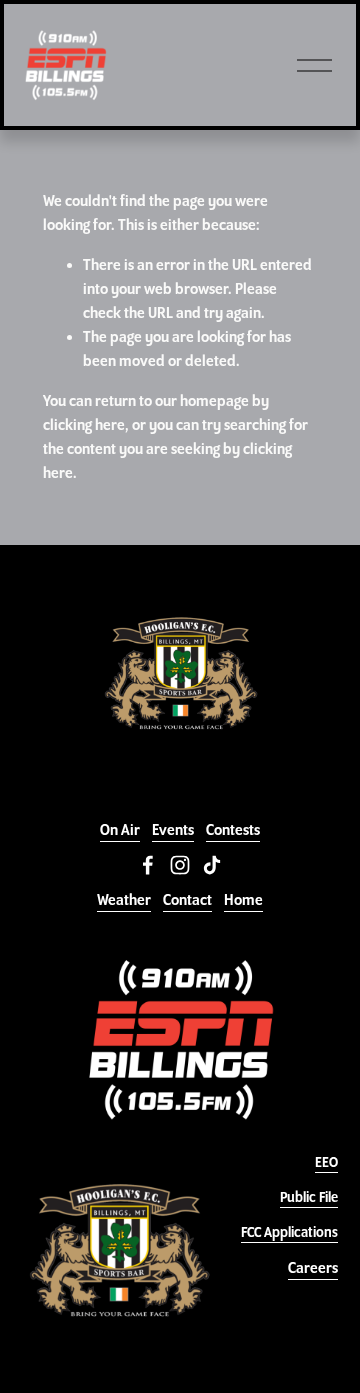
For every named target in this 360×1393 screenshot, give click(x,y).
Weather (124, 900)
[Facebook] (148, 865)
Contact (187, 900)
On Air (120, 830)
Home (243, 900)
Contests (233, 830)
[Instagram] (180, 865)
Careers (313, 1268)
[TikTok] (212, 865)
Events (173, 830)
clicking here (84, 425)
